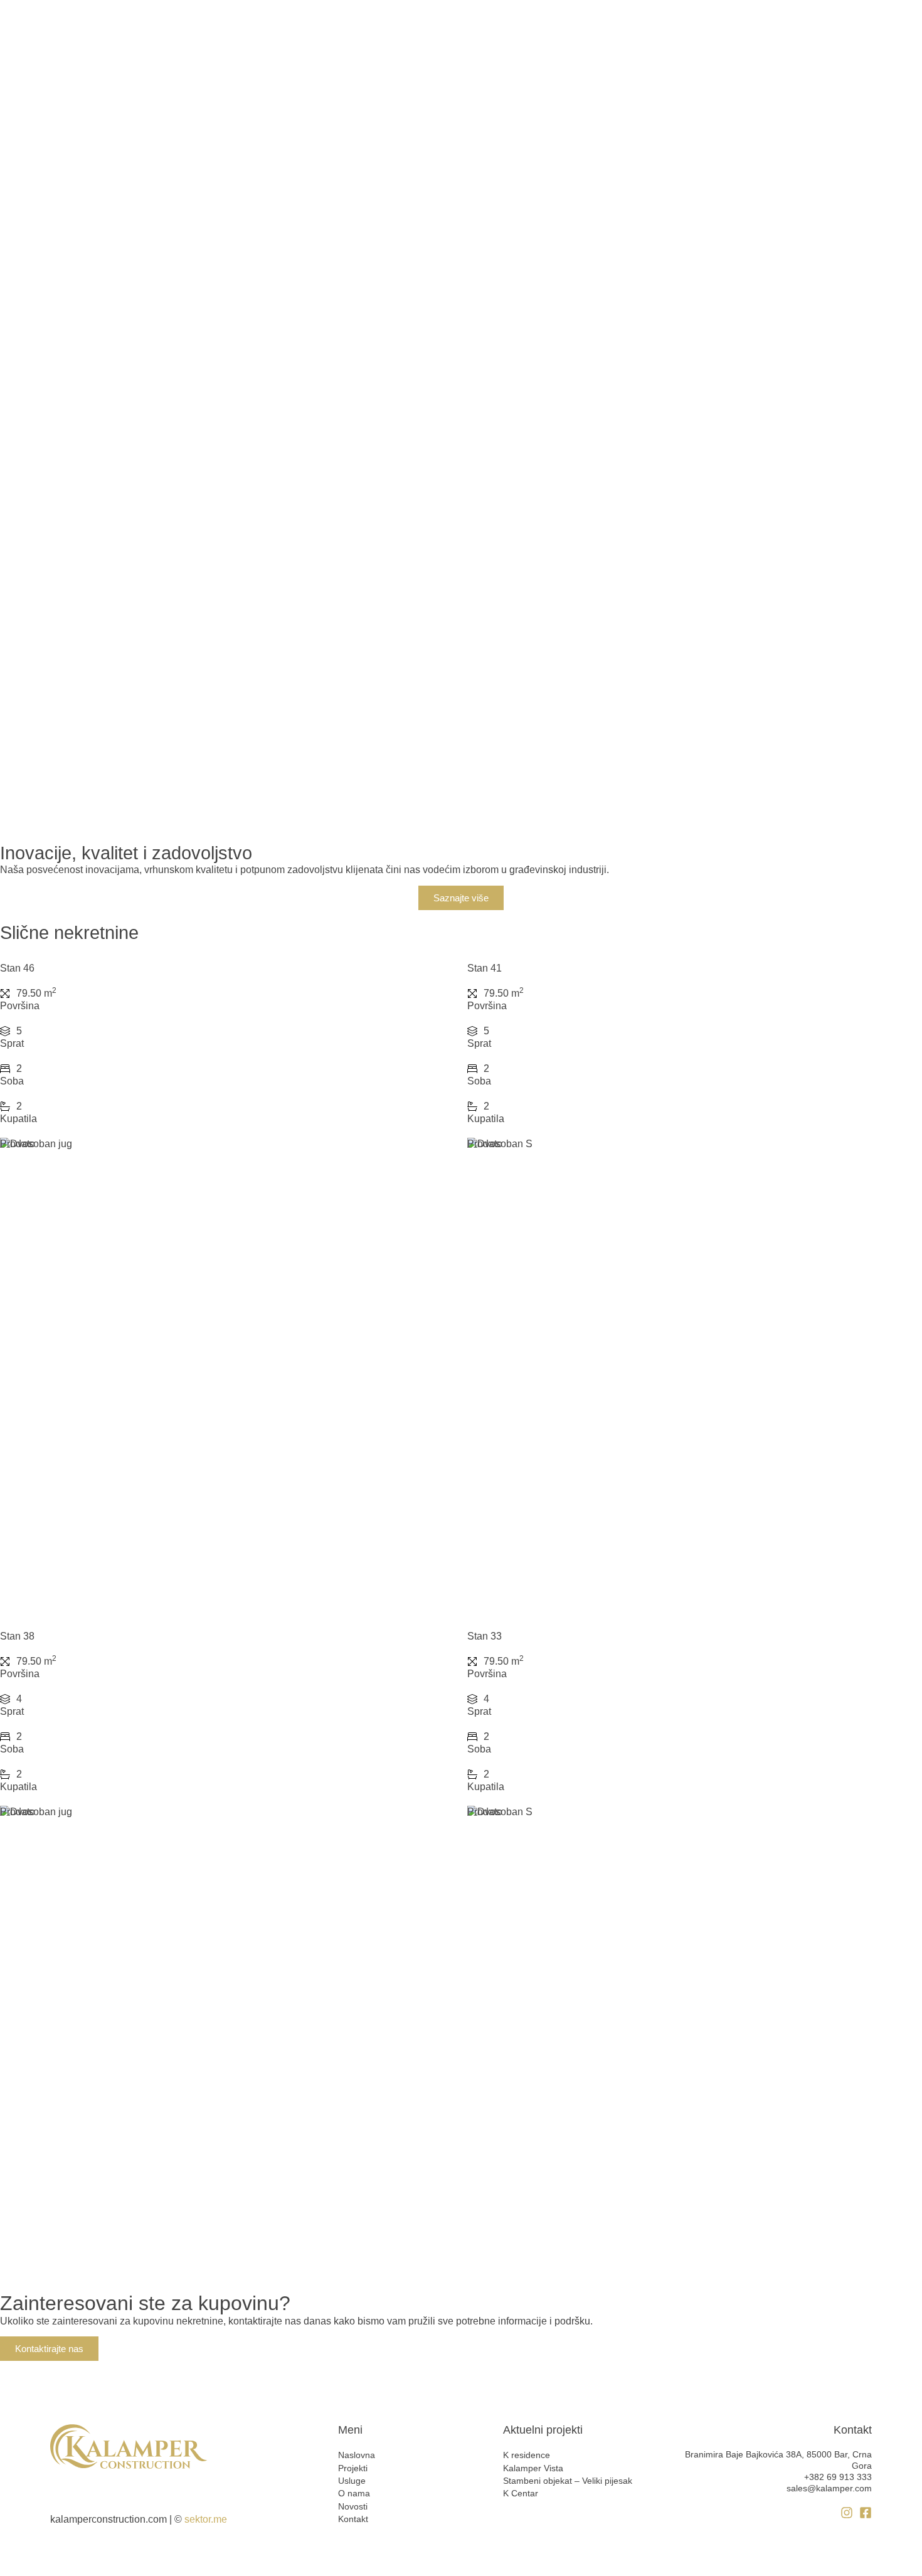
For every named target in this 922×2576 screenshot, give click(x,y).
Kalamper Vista (533, 2468)
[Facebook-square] (866, 2513)
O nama (354, 2493)
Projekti (353, 2468)
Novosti (353, 2506)
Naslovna (357, 2455)
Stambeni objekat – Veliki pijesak (568, 2481)
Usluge (352, 2481)
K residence (527, 2455)
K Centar (521, 2493)
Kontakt (353, 2519)
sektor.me (206, 2519)
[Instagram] (847, 2513)
